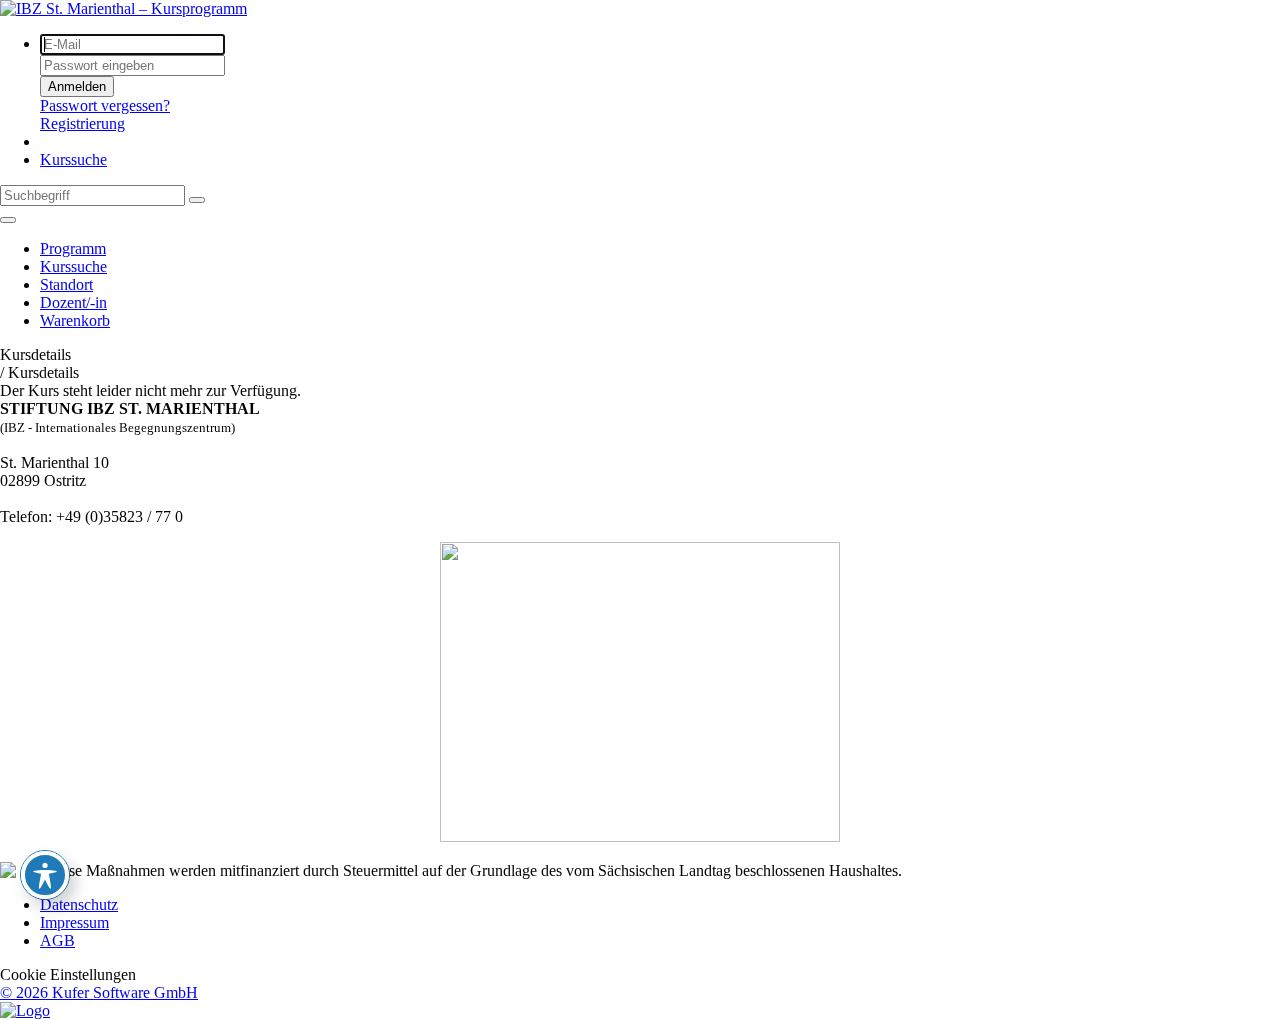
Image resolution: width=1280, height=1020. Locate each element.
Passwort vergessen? (105, 105)
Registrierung (82, 123)
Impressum (74, 922)
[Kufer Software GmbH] (25, 1010)
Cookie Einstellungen (68, 974)
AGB (57, 940)
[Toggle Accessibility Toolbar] (45, 875)
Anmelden (77, 86)
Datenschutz (79, 904)
